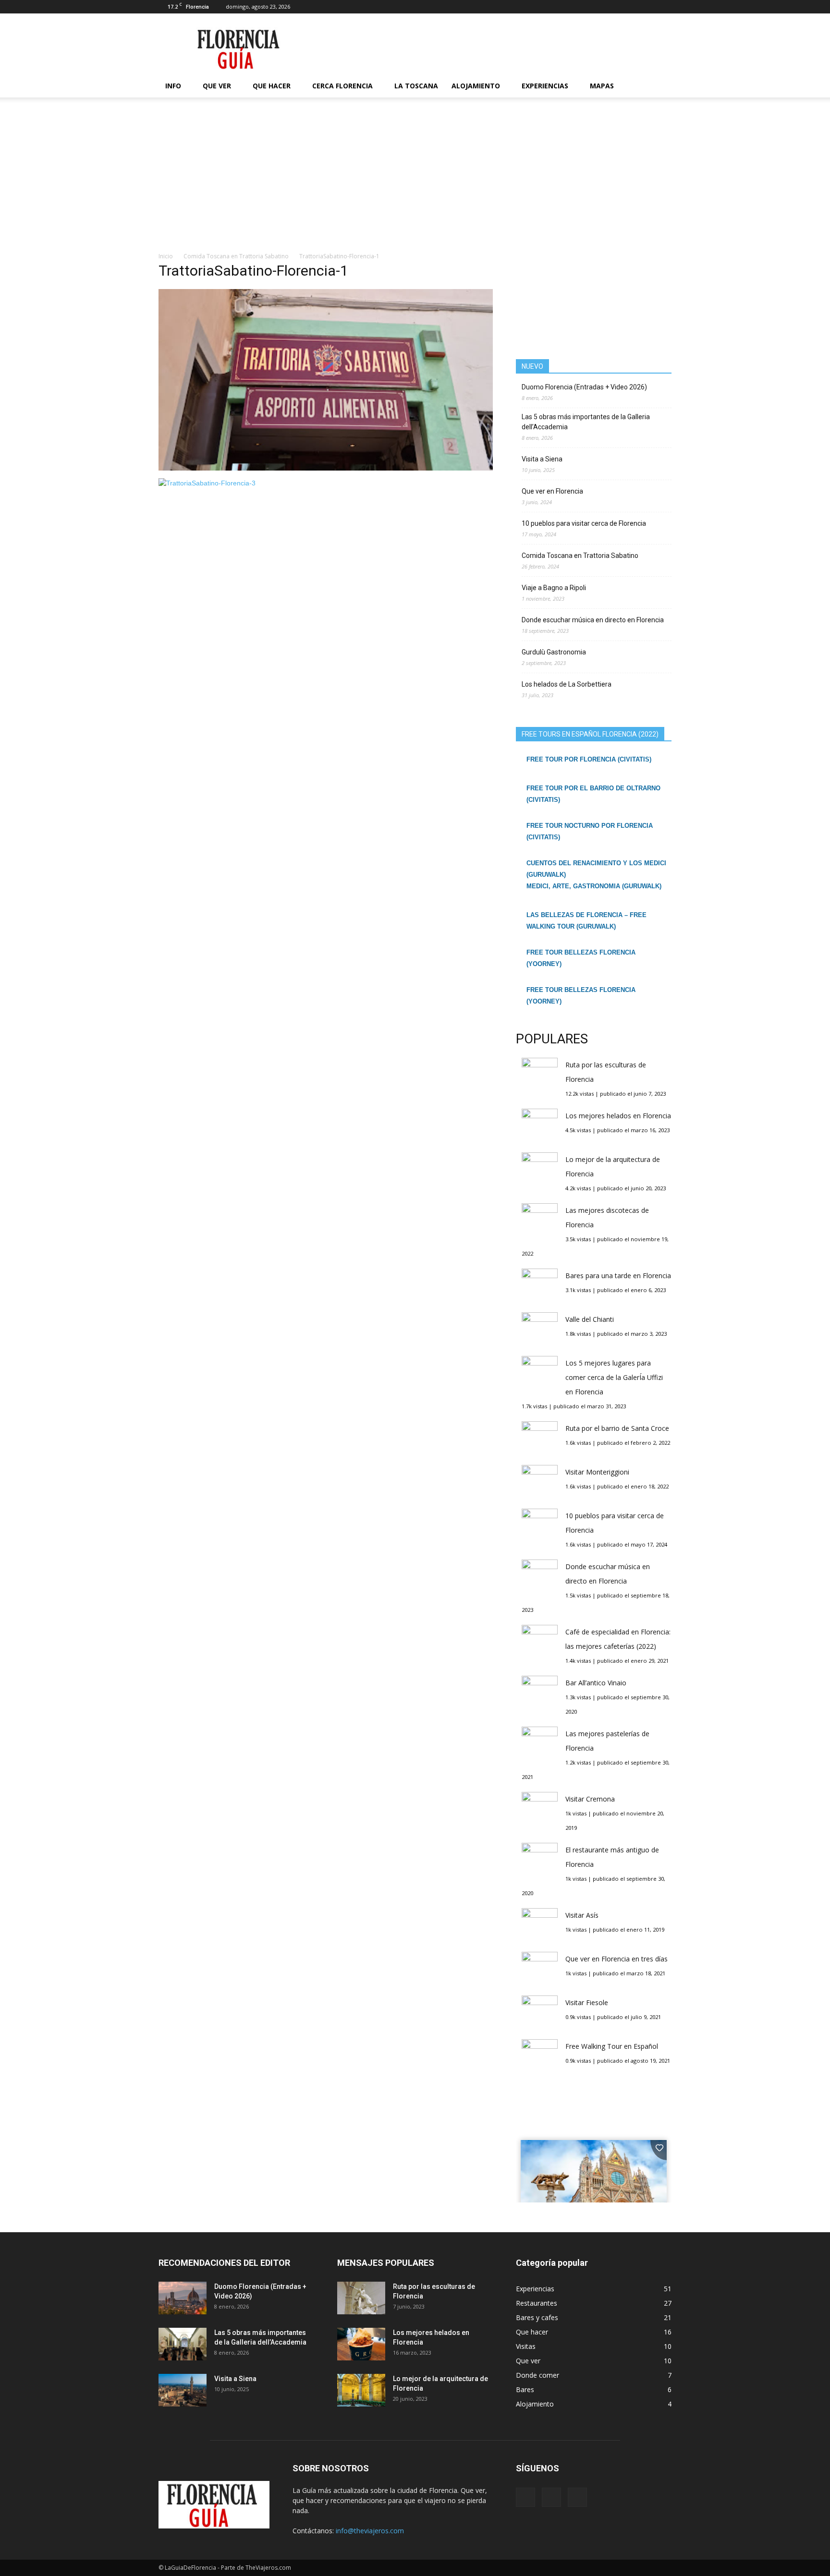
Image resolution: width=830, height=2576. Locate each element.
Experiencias (545, 86)
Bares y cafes (537, 2317)
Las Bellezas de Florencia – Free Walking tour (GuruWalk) (586, 921)
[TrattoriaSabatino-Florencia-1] (326, 468)
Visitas (526, 2346)
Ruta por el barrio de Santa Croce (617, 1428)
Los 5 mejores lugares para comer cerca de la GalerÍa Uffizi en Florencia (614, 1377)
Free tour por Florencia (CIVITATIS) (589, 759)
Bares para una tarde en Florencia (618, 1276)
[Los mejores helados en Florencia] (361, 2344)
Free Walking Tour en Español (612, 2046)
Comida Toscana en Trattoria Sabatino (580, 556)
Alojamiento (476, 86)
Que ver (217, 86)
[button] (660, 86)
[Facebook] (633, 7)
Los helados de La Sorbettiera (567, 684)
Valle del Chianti (590, 1319)
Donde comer (537, 2375)
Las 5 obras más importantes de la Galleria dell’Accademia (586, 422)
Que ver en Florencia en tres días (616, 1959)
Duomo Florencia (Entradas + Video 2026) (584, 387)
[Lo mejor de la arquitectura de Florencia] (361, 2390)
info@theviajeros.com (370, 2531)
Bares (525, 2389)
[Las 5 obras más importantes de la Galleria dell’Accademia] (183, 2344)
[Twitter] (664, 7)
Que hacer (272, 86)
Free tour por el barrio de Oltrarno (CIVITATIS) (593, 794)
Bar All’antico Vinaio (596, 1683)
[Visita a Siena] (183, 2390)
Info (173, 86)
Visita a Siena (542, 459)
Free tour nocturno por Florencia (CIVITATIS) (590, 831)
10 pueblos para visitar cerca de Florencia (584, 523)
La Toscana (416, 86)
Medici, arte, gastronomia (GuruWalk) (594, 886)
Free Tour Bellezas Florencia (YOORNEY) (581, 958)
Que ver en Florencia (552, 491)
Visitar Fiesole (587, 2002)
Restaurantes (537, 2303)
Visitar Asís (582, 1915)
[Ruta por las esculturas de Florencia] (361, 2298)
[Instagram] (648, 7)
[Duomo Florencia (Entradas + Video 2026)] (183, 2298)
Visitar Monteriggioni (597, 1472)
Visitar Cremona (590, 1799)
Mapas (602, 86)
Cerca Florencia (342, 86)
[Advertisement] (415, 180)
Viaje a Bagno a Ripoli (554, 588)
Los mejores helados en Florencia (618, 1116)
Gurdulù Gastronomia (554, 652)
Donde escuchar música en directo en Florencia (593, 620)
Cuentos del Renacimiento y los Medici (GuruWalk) (596, 869)
